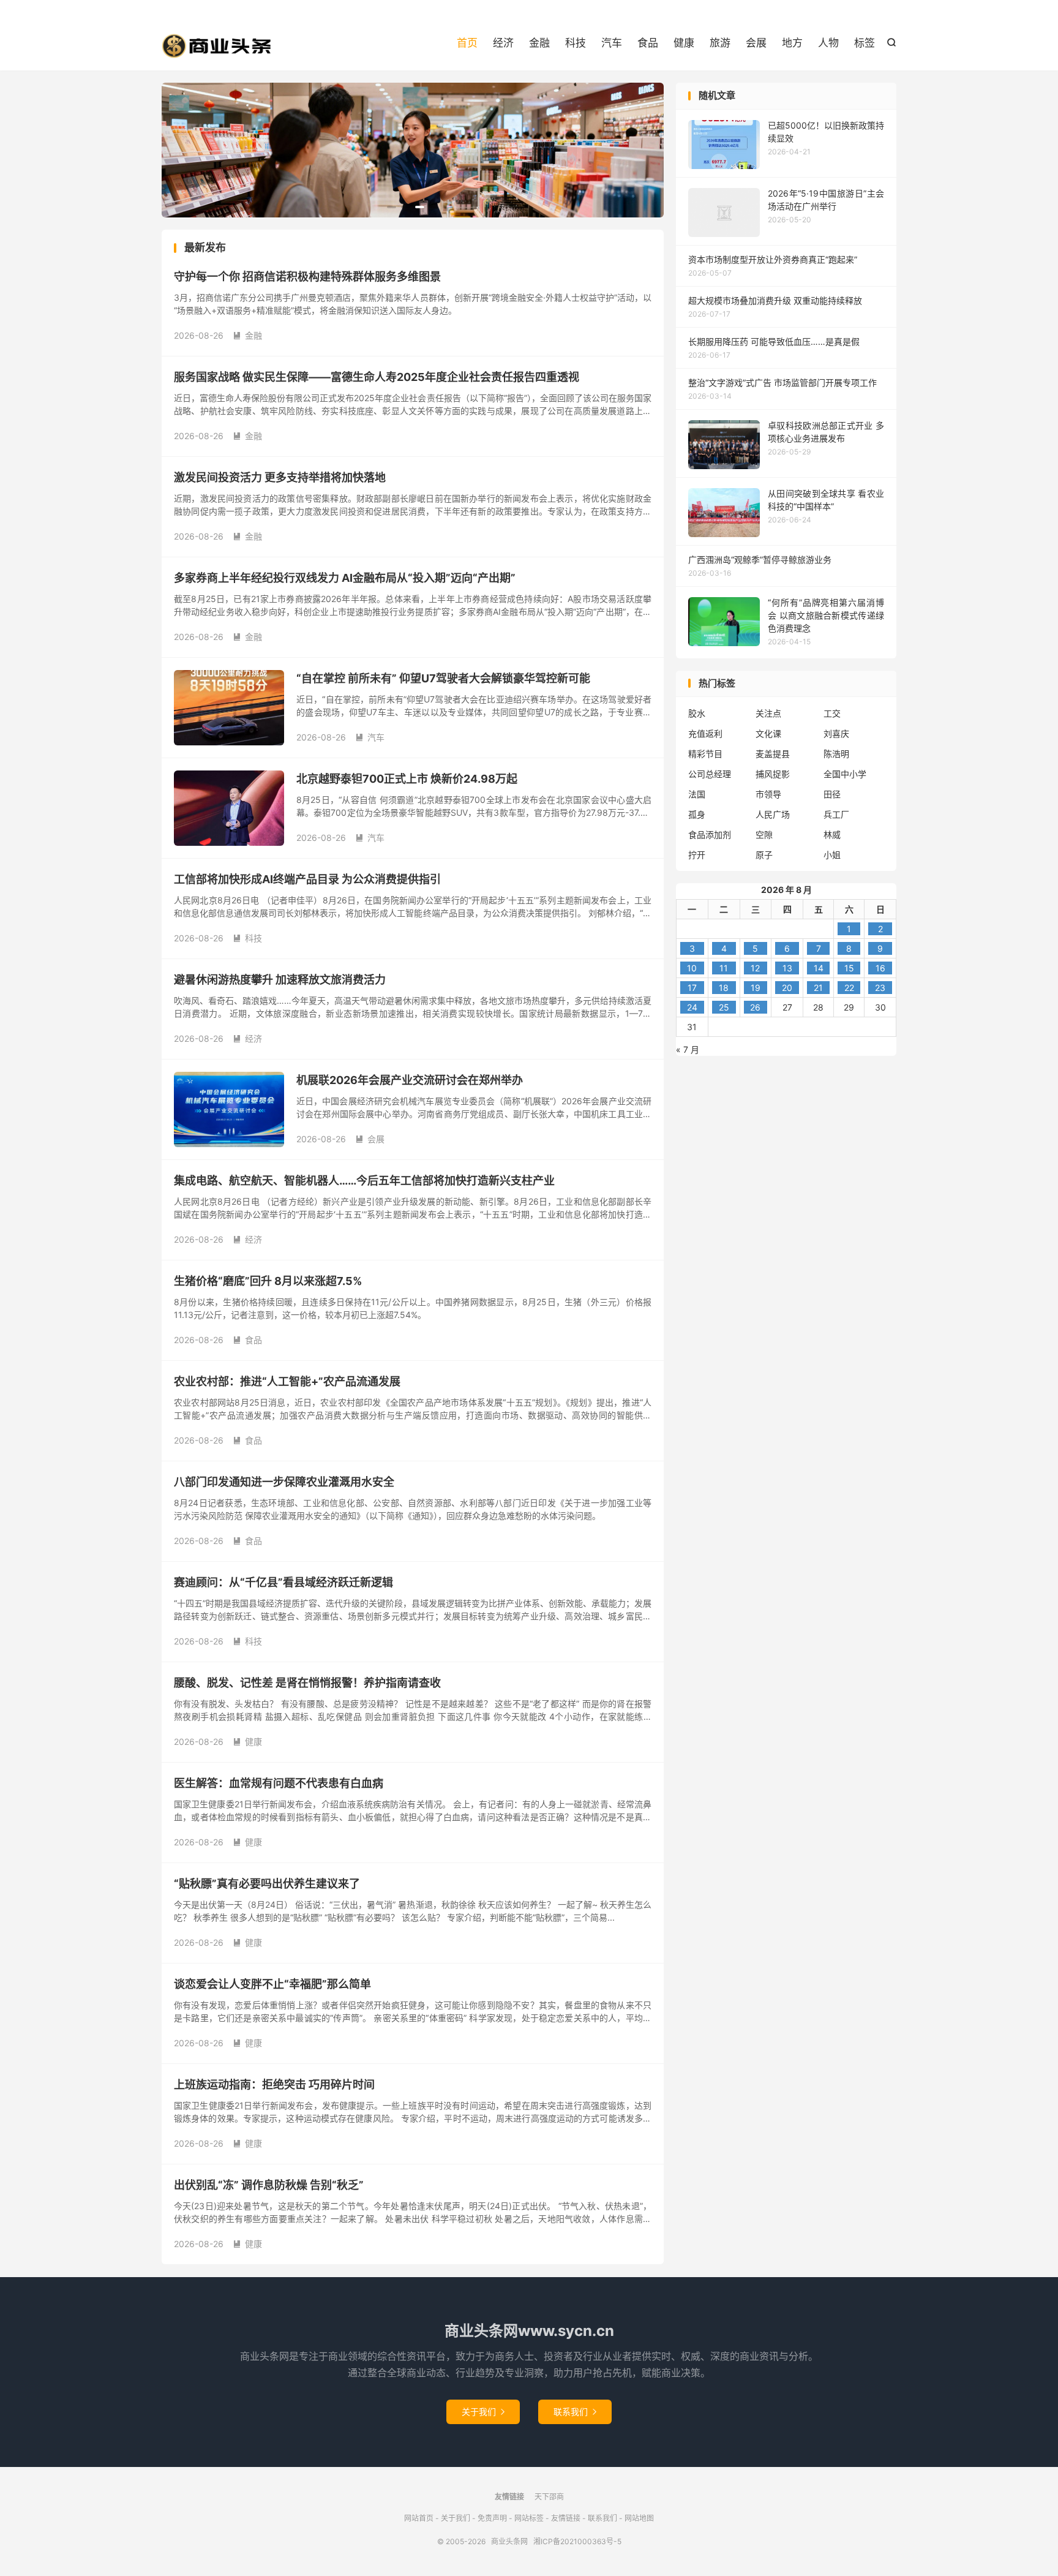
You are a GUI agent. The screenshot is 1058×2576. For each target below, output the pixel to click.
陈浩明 (836, 754)
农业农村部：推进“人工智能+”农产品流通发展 (287, 1381)
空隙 (764, 834)
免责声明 (492, 2518)
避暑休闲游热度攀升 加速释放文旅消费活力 (280, 980)
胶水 (697, 713)
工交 (832, 713)
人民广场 (773, 814)
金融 (539, 43)
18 (724, 988)
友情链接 (566, 2518)
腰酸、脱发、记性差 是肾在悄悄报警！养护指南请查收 (307, 1683)
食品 (648, 43)
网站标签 (529, 2518)
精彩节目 (705, 754)
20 (787, 988)
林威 (832, 834)
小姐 (832, 855)
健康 (684, 43)
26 (755, 1007)
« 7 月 (688, 1049)
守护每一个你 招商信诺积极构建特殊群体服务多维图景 (307, 277)
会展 (756, 43)
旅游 (720, 43)
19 (756, 988)
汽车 (612, 43)
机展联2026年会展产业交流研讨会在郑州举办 (410, 1080)
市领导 (768, 794)
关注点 (768, 713)
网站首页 (419, 2518)
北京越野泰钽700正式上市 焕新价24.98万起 (407, 779)
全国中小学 (845, 774)
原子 (764, 855)
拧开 (697, 855)
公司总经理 (710, 774)
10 (692, 968)
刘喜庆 (836, 733)
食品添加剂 (710, 834)
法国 (697, 794)
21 (818, 988)
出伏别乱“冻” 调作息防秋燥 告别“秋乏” (269, 2185)
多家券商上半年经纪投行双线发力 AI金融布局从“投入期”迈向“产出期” (345, 578)
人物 (828, 43)
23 (880, 988)
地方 (792, 43)
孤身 (697, 814)
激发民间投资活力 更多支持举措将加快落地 (280, 477)
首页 (467, 43)
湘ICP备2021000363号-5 (577, 2541)
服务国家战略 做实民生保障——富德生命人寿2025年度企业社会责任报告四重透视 (377, 377)
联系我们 (575, 2412)
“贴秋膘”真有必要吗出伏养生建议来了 (267, 1884)
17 (692, 988)
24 (692, 1007)
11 (724, 968)
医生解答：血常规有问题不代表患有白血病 (279, 1783)
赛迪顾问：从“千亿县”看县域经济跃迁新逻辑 (283, 1582)
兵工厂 (836, 814)
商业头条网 (217, 46)
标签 (865, 43)
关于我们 (483, 2412)
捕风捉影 (773, 774)
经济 (503, 43)
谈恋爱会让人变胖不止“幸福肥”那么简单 (272, 1984)
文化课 (768, 733)
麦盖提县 (773, 754)
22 (849, 988)
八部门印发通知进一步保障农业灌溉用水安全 (284, 1482)
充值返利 (705, 733)
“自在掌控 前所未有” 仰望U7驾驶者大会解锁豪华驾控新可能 (443, 678)
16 (880, 968)
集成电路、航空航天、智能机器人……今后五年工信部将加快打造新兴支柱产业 (364, 1181)
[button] (392, 207)
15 (849, 968)
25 (724, 1007)
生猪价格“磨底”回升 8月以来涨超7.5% (268, 1281)
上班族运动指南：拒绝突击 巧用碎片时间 (274, 2085)
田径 (832, 794)
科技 (576, 43)
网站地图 (639, 2518)
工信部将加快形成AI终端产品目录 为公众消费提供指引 (307, 879)
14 (819, 968)
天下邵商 (549, 2497)
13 (787, 968)
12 (755, 968)
